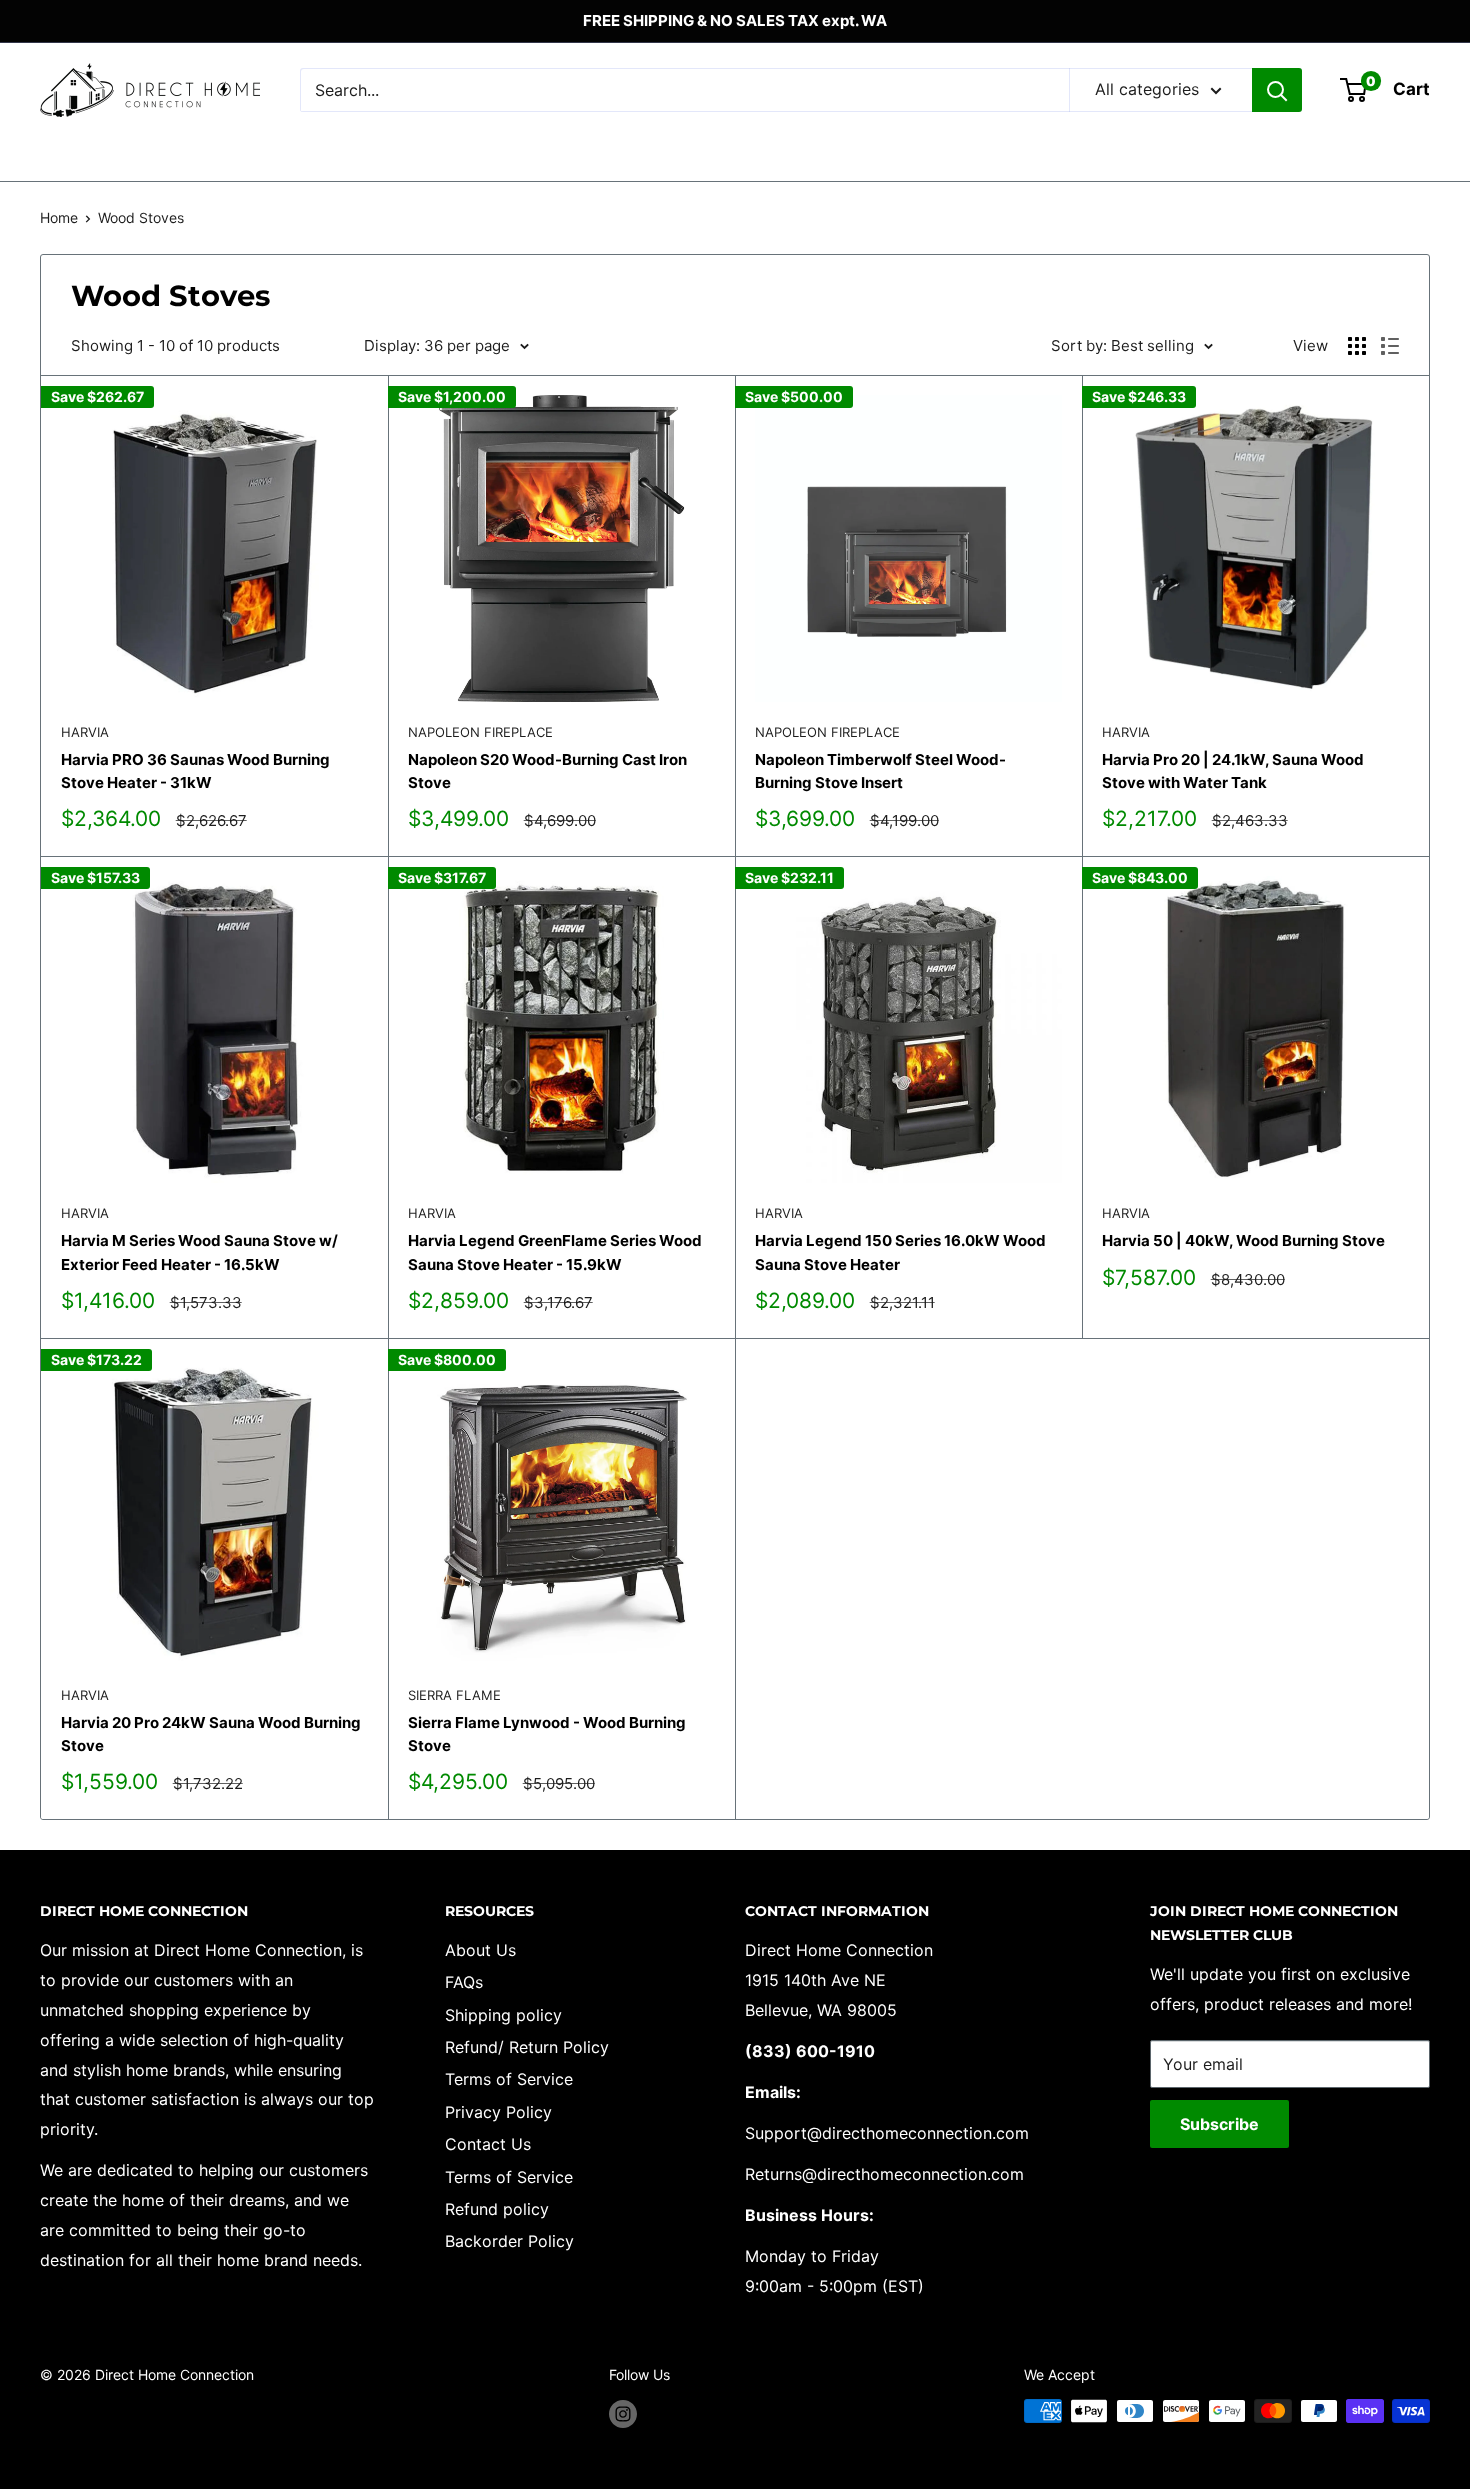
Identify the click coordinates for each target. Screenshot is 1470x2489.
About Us (480, 1950)
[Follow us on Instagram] (623, 2413)
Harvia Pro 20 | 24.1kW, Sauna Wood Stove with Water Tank (1233, 771)
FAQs (464, 1982)
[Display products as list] (1390, 346)
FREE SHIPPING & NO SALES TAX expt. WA (735, 20)
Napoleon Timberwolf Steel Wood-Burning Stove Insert (880, 771)
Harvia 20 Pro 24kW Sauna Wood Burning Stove (211, 1734)
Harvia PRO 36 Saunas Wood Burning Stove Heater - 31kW (195, 771)
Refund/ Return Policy (527, 2047)
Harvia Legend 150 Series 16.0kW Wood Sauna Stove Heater (900, 1252)
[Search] (1277, 90)
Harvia (85, 732)
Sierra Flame (454, 1695)
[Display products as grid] (1357, 346)
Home (59, 217)
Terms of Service (509, 2079)
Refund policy (497, 2209)
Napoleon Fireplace (480, 732)
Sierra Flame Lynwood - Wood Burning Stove (547, 1734)
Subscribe (1219, 2124)
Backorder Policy (509, 2241)
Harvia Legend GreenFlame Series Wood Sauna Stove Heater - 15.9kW (555, 1252)
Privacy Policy (498, 2112)
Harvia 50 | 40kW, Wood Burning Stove (1243, 1240)
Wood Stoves (141, 217)
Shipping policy (503, 2015)
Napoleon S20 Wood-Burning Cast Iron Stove (547, 771)
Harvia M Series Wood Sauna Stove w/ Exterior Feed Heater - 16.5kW (199, 1252)
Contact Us (488, 2144)
